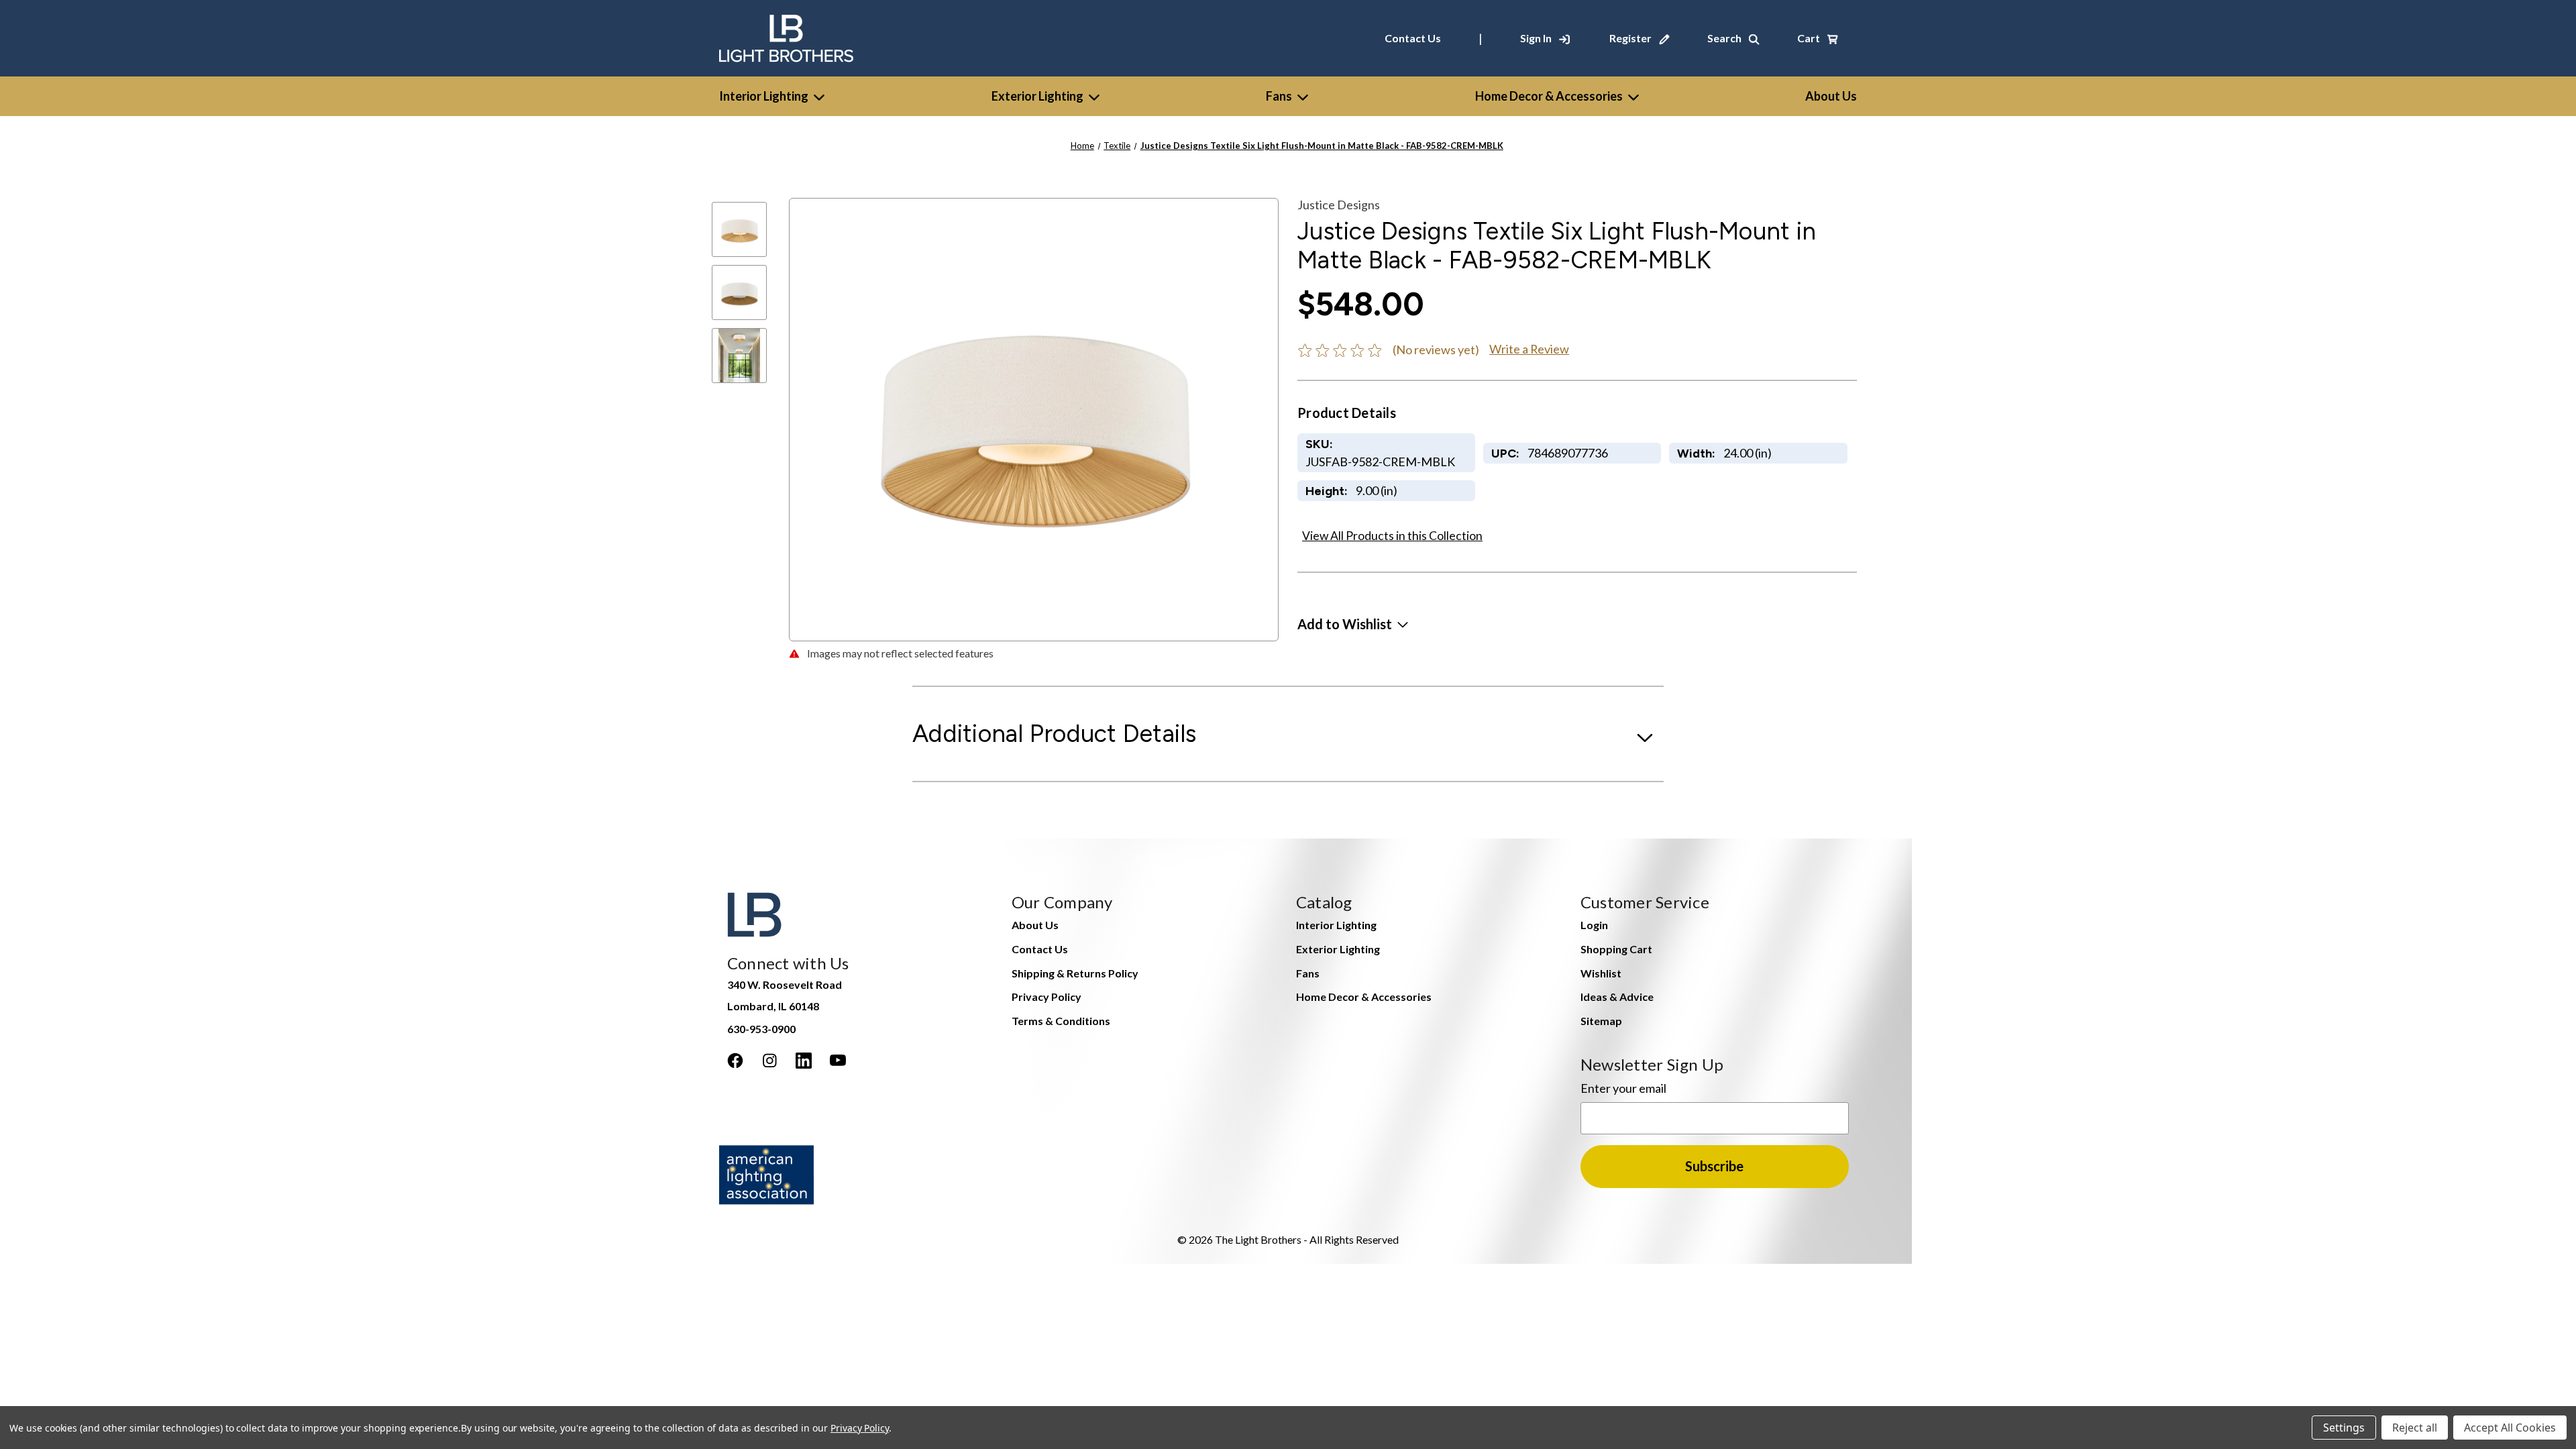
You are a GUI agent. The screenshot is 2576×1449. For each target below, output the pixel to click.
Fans (1279, 96)
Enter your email (1623, 1088)
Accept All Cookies (2510, 1428)
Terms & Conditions (1061, 1021)
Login (1594, 925)
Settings (2344, 1428)
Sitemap (1601, 1021)
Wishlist (1601, 973)
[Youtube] (838, 1061)
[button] (1353, 624)
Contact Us (1413, 38)
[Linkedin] (804, 1061)
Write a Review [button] (1529, 349)
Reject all (2415, 1428)
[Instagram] (769, 1061)
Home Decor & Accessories (1549, 96)
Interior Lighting (764, 96)
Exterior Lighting (1037, 96)
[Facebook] (735, 1061)
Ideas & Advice (1617, 997)
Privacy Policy (1046, 997)
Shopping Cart (1616, 949)
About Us (1035, 925)
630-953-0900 (761, 1029)
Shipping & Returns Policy (1075, 973)
